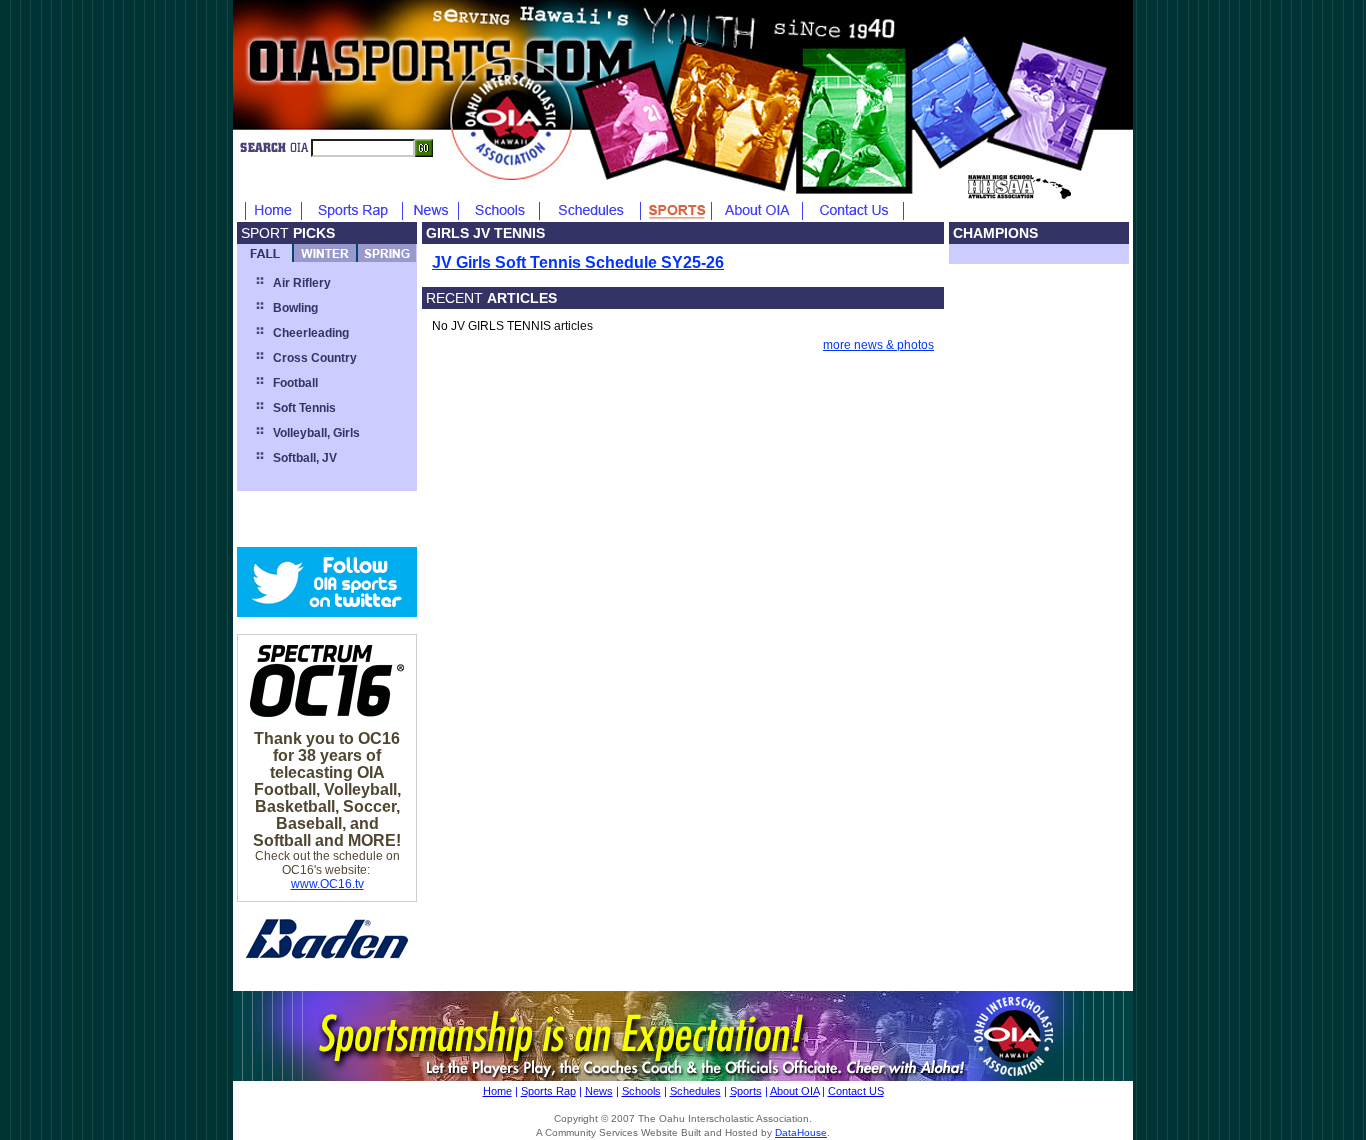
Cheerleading (311, 333)
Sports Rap (548, 1091)
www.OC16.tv (327, 884)
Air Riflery (302, 283)
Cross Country (315, 358)
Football (295, 383)
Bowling (295, 308)
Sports (746, 1091)
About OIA (794, 1091)
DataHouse (801, 1132)
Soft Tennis (304, 408)
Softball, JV (305, 458)
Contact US (856, 1091)
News (599, 1091)
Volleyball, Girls (316, 433)
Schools (641, 1091)
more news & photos (878, 345)
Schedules (695, 1091)
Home (497, 1091)
